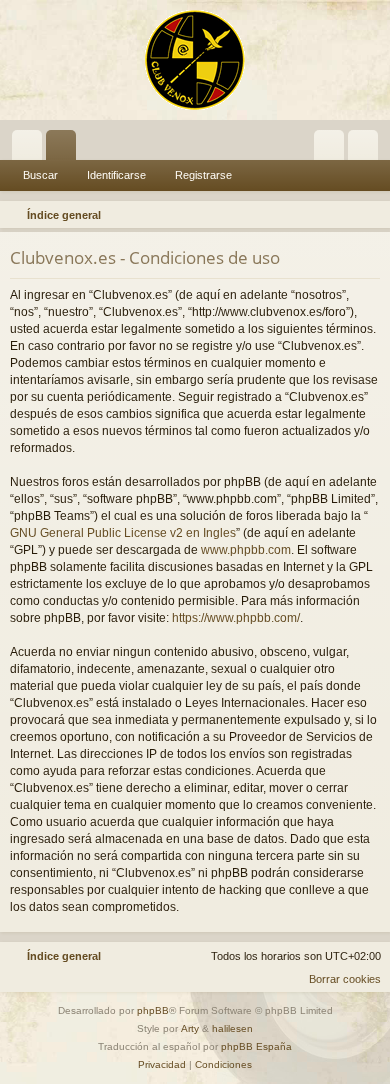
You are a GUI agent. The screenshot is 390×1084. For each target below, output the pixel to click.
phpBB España (256, 1046)
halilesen (232, 1028)
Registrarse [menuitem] (367, 149)
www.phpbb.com (246, 550)
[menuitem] (372, 215)
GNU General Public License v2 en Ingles (123, 533)
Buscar (40, 175)
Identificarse (116, 175)
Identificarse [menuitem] (333, 149)
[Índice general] (195, 60)
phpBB (153, 1010)
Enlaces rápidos (31, 149)
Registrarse (203, 175)
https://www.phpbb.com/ (236, 618)
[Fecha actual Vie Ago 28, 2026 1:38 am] (346, 215)
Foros (65, 149)
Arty (190, 1028)
